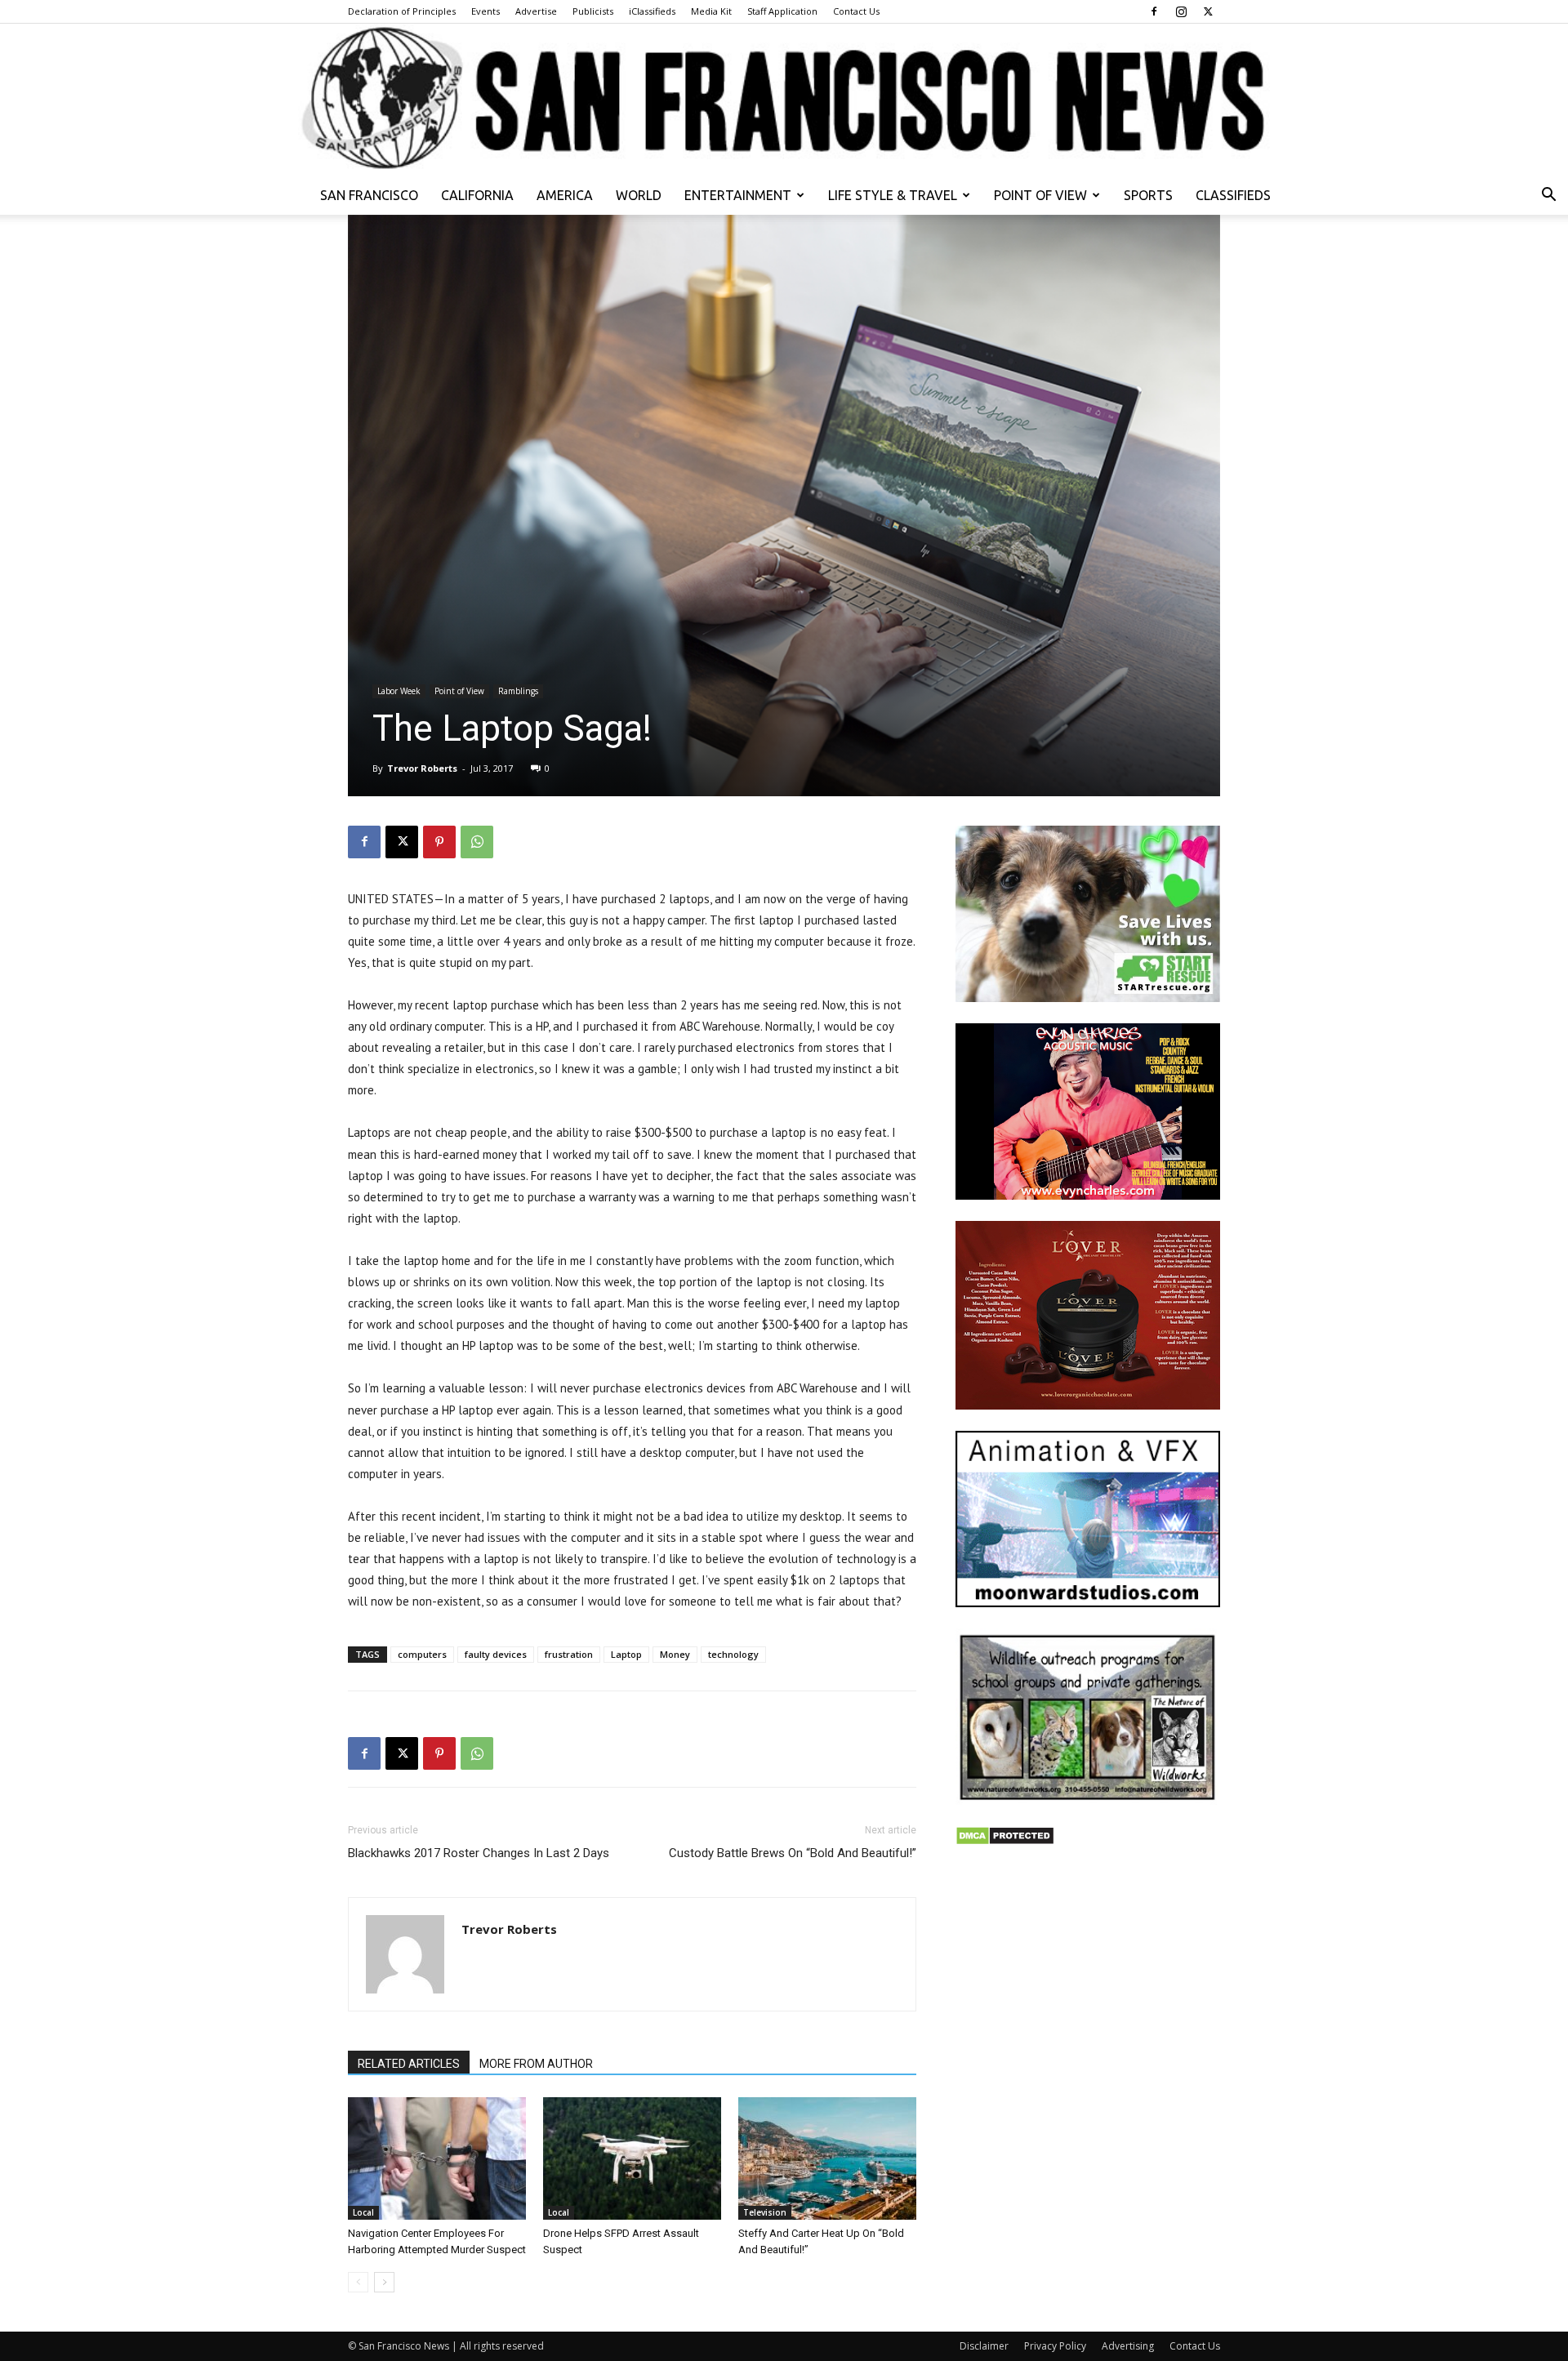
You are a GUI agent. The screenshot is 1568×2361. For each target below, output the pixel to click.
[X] (1208, 11)
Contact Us (856, 11)
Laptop (626, 1654)
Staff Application (782, 11)
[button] (1548, 196)
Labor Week (399, 691)
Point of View (1040, 195)
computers (422, 1654)
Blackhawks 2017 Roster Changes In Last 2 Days (479, 1853)
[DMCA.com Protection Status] (1005, 1841)
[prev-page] (358, 2282)
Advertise (536, 11)
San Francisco (369, 195)
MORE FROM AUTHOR (536, 2064)
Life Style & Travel (893, 195)
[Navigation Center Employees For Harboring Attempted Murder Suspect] (437, 2158)
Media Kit (711, 11)
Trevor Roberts (422, 768)
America (565, 195)
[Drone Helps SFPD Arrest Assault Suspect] (632, 2158)
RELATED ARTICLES (409, 2064)
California (477, 195)
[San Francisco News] (784, 100)
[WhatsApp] (477, 842)
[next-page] (384, 2282)
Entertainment (738, 195)
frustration (569, 1654)
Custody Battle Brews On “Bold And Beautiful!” (793, 1853)
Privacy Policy (1055, 2346)
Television (765, 2212)
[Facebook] (1154, 11)
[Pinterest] (439, 842)
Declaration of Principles (402, 11)
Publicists (593, 11)
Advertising (1128, 2346)
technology (733, 1654)
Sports (1148, 195)
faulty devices (496, 1654)
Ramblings (518, 691)
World (639, 195)
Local (363, 2212)
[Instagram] (1181, 11)
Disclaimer (984, 2346)
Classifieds (1233, 195)
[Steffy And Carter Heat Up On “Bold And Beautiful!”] (827, 2158)
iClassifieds (652, 11)
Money (675, 1654)
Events (486, 11)
